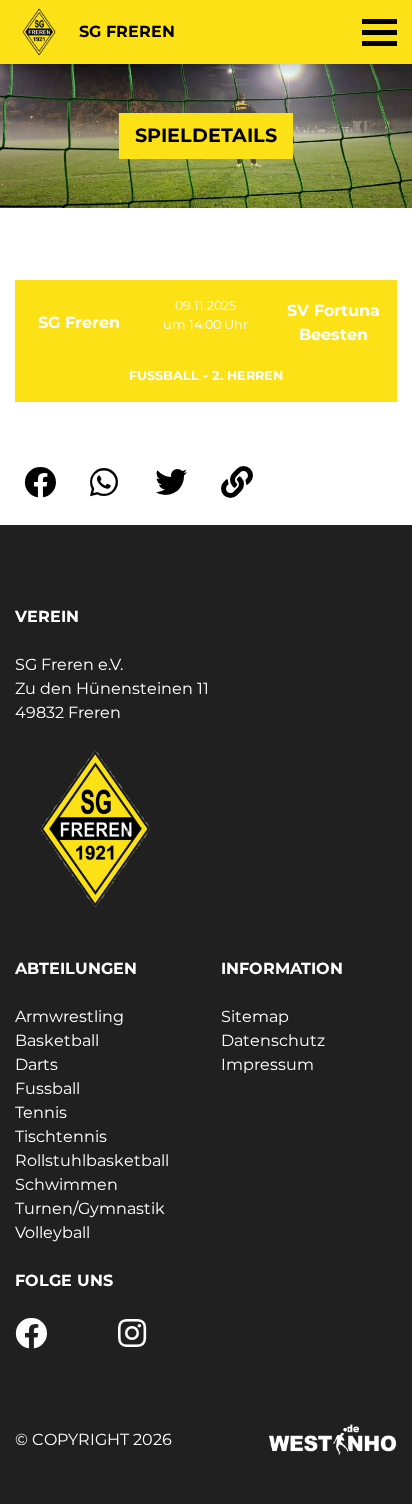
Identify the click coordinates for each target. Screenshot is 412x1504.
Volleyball (52, 1232)
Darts (36, 1064)
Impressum (267, 1064)
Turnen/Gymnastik (90, 1208)
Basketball (57, 1040)
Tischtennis (61, 1136)
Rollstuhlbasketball (92, 1160)
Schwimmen (66, 1184)
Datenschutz (273, 1040)
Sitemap (255, 1016)
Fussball (47, 1088)
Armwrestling (69, 1016)
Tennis (41, 1112)
